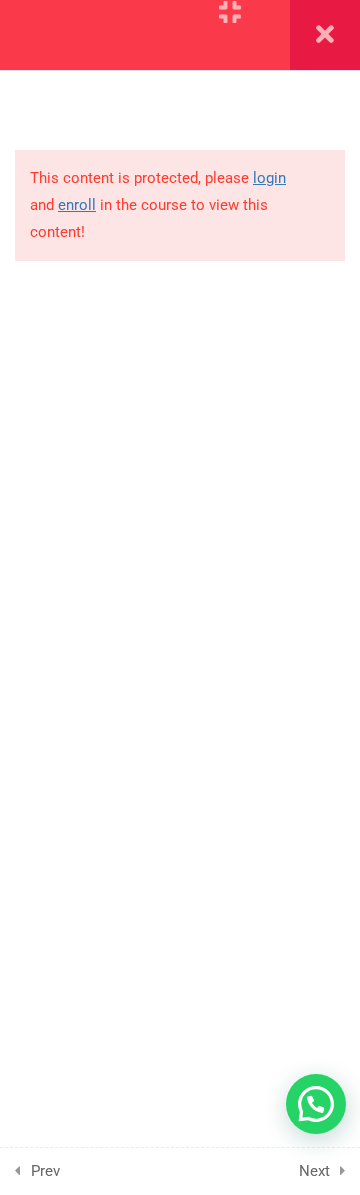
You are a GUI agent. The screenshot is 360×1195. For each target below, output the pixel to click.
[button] (316, 1104)
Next (314, 1171)
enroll (77, 205)
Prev (45, 1171)
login (269, 178)
